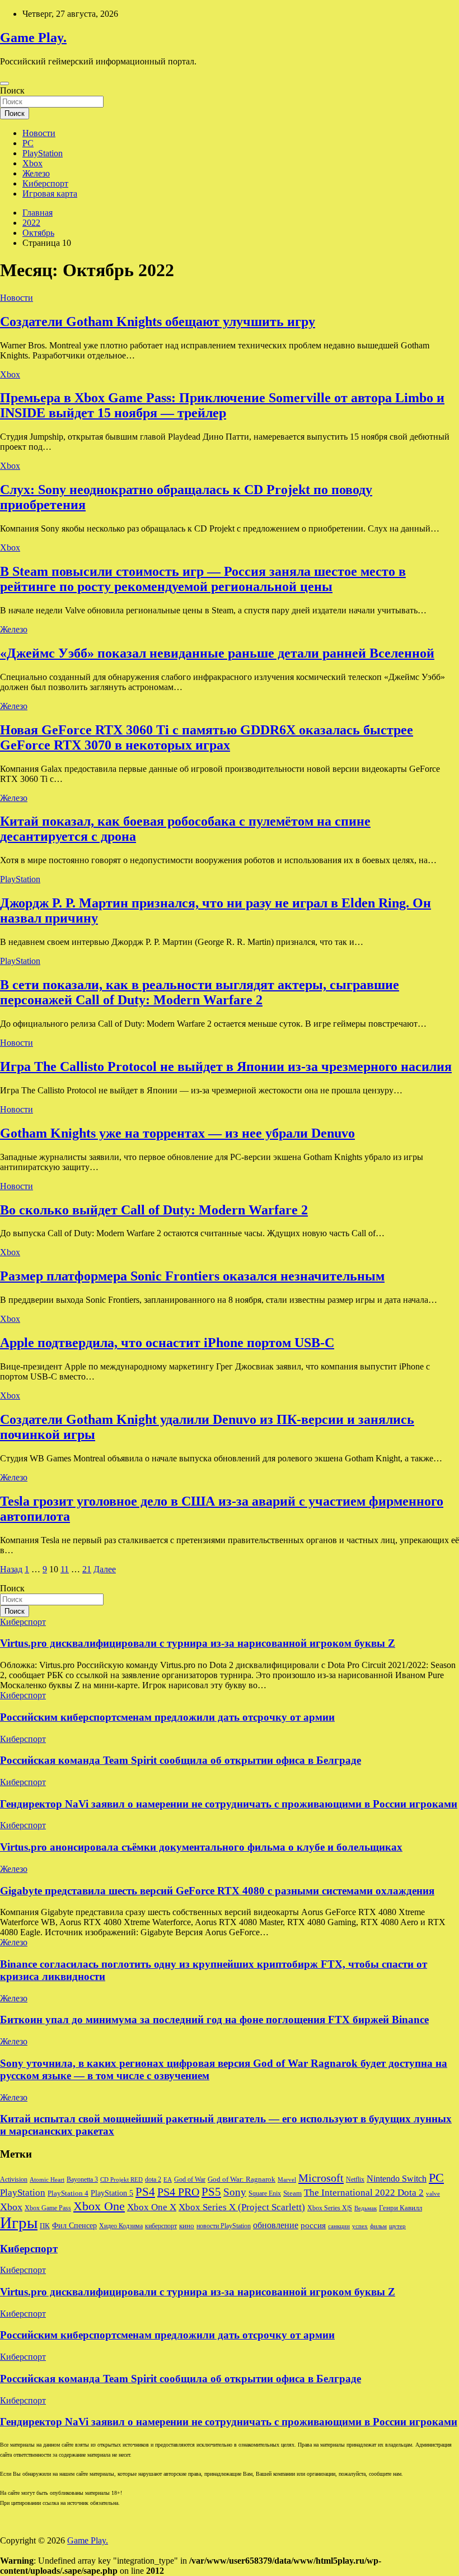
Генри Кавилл (401, 2208)
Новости (39, 133)
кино (187, 2226)
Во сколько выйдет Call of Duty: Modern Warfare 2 (154, 1210)
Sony (235, 2192)
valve (433, 2194)
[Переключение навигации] (4, 83)
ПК (45, 2226)
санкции (339, 2226)
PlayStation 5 (112, 2193)
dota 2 (153, 2179)
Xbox (32, 163)
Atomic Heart (47, 2180)
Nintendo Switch (397, 2179)
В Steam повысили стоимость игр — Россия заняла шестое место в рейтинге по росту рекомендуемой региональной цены (203, 579)
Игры (19, 2223)
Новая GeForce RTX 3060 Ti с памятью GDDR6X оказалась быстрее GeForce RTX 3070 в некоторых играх (207, 737)
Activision (14, 2179)
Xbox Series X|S (330, 2208)
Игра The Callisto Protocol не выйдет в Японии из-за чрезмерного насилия (226, 1066)
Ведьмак (366, 2208)
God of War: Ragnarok (242, 2179)
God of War (190, 2179)
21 (87, 1569)
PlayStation (43, 153)
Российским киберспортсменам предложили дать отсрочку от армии (167, 1717)
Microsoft (321, 2178)
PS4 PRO (178, 2192)
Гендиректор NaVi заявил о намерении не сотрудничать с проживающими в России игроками (229, 1804)
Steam (292, 2193)
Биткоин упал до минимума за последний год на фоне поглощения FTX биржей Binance (214, 2020)
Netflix (355, 2179)
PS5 (211, 2192)
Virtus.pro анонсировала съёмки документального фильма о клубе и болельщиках (201, 1847)
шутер (397, 2226)
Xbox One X (152, 2207)
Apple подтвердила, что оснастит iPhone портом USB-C (167, 1343)
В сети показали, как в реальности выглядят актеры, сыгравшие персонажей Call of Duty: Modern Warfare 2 (200, 992)
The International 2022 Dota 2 (364, 2193)
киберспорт (161, 2226)
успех (360, 2226)
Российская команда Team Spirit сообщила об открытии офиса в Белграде (181, 1760)
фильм (378, 2226)
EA (168, 2180)
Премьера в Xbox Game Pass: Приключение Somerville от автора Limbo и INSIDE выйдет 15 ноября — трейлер (222, 405)
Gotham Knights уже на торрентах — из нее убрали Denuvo (177, 1133)
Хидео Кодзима (121, 2226)
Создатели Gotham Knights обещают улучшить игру (158, 322)
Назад (11, 1569)
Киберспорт (45, 183)
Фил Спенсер (74, 2226)
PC (28, 143)
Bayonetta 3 (82, 2179)
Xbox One (99, 2206)
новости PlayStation (224, 2226)
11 (65, 1569)
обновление (276, 2225)
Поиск (12, 90)
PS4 (145, 2192)
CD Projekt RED (121, 2180)
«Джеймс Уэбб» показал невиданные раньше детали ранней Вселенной (217, 653)
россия (313, 2225)
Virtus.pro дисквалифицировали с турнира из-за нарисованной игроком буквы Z (198, 1643)
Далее (105, 1569)
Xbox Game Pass (48, 2208)
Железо (36, 173)
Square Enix (265, 2193)
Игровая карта (50, 194)
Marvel (287, 2180)
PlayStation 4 (68, 2193)
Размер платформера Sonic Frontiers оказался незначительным (192, 1276)
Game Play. (33, 38)
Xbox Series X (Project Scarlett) (242, 2207)
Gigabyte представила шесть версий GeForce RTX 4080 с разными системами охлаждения (217, 1891)
